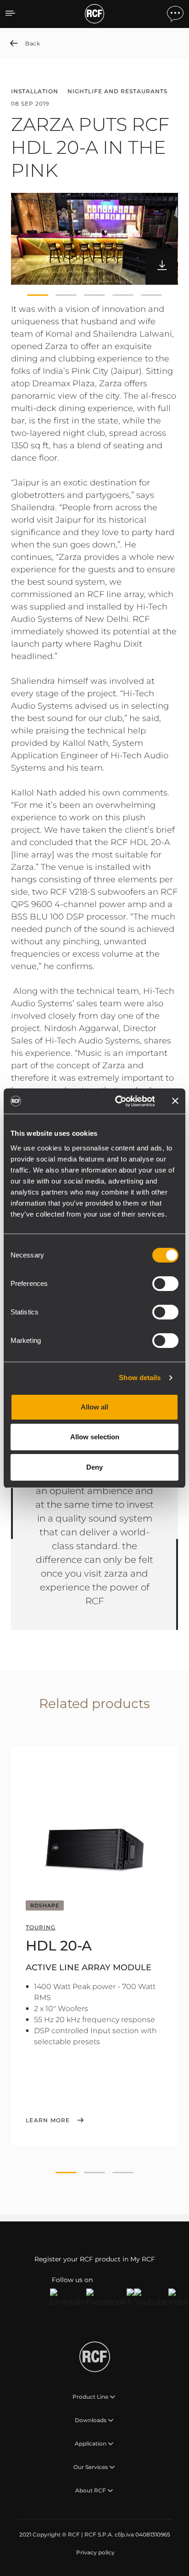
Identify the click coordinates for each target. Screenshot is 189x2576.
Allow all (94, 1407)
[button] (38, 295)
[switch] (165, 1284)
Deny (94, 1467)
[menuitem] (94, 2553)
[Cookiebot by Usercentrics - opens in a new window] (117, 1101)
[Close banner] (175, 1101)
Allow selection (95, 1437)
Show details (140, 1378)
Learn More (48, 2120)
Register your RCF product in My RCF (95, 2259)
